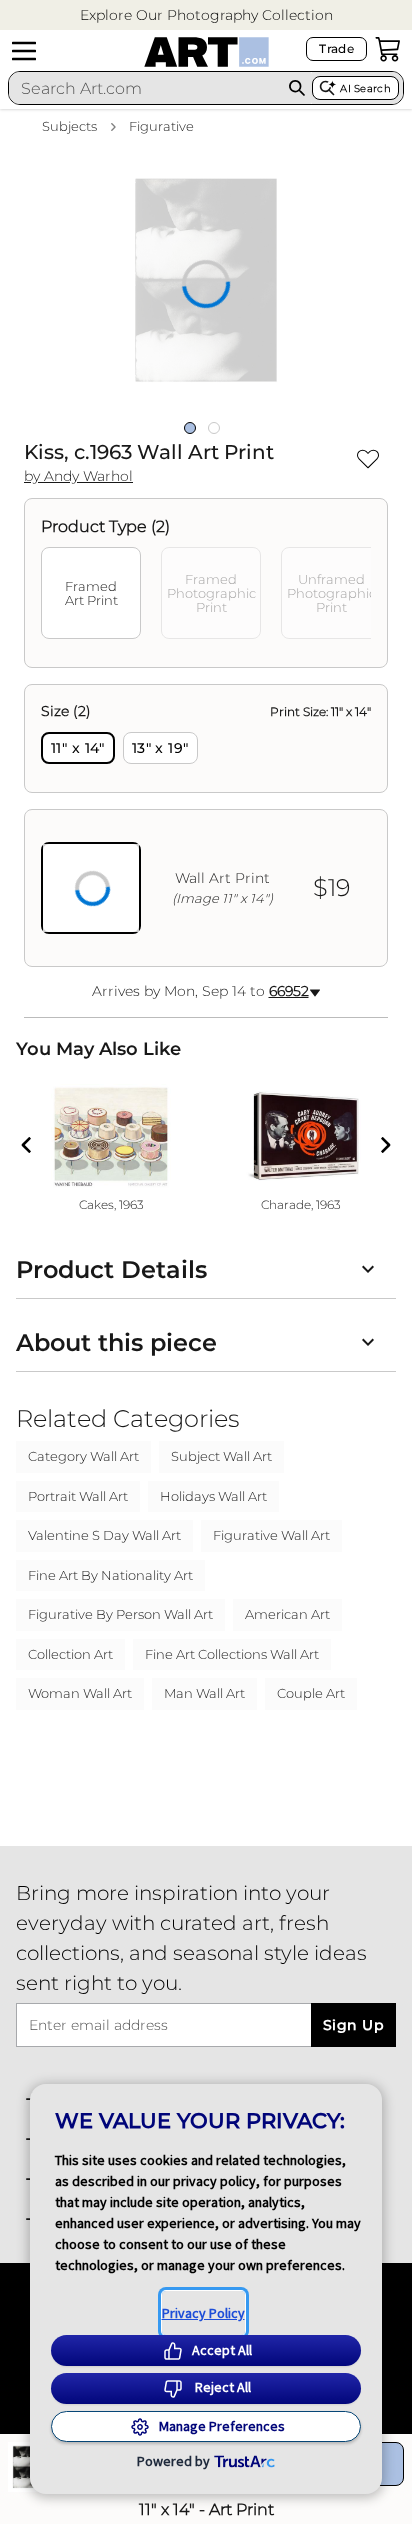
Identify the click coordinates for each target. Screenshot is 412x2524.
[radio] (78, 748)
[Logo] (206, 52)
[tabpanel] (206, 825)
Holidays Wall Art (213, 1496)
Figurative (161, 126)
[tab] (91, 593)
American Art (287, 1614)
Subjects (69, 126)
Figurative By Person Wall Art (120, 1614)
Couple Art (311, 1693)
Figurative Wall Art (271, 1535)
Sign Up (353, 2025)
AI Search (365, 88)
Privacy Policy (203, 2313)
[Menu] (24, 51)
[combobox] (145, 88)
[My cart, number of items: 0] (388, 49)
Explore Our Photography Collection (206, 15)
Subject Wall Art (221, 1456)
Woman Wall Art (80, 1693)
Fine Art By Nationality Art (110, 1575)
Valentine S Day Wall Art (104, 1535)
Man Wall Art (204, 1693)
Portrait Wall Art (78, 1496)
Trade (336, 48)
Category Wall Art (83, 1456)
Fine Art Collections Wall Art (232, 1654)
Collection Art (70, 1654)
